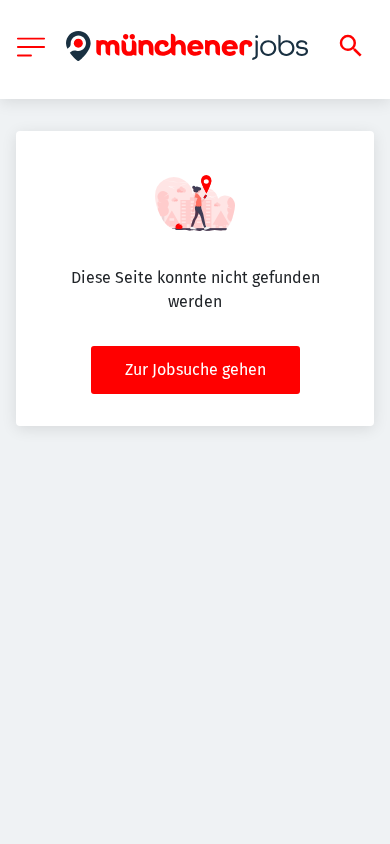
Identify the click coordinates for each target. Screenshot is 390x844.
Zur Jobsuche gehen (195, 369)
